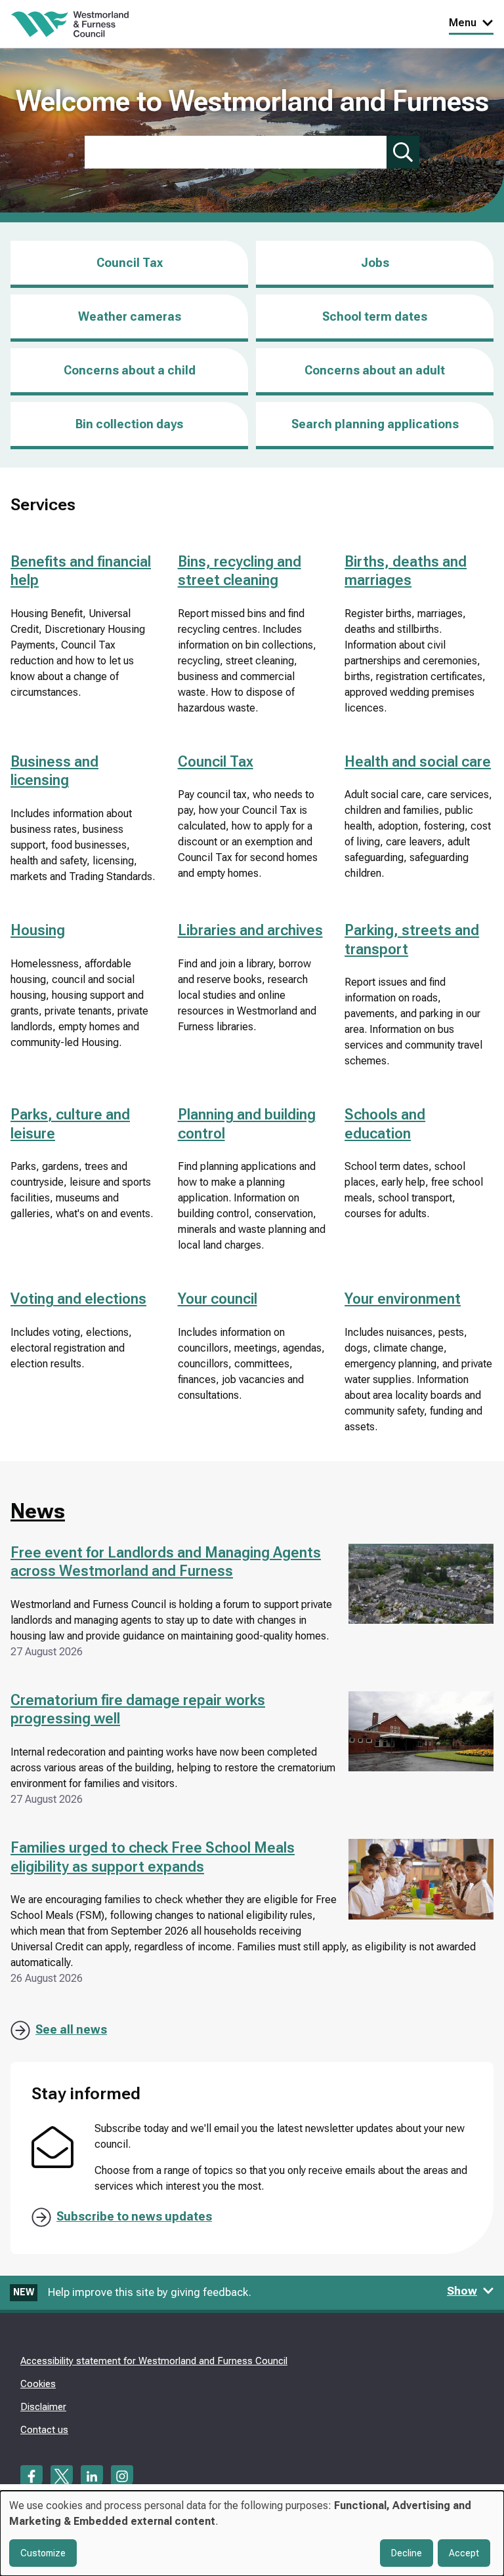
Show (462, 2291)
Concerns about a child (130, 370)
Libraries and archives (250, 930)
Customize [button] (43, 2553)
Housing (38, 930)
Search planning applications (375, 424)
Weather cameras (130, 316)
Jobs (375, 272)
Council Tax (130, 263)
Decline (407, 2553)
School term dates (375, 316)
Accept (464, 2553)
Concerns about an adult (375, 370)
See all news (71, 2029)
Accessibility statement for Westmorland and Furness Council (154, 2361)
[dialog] (252, 2533)
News (38, 1511)
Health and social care (418, 762)
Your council (218, 1299)
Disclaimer (43, 2407)
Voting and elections (78, 1299)
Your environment (403, 1299)
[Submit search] (403, 152)
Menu (463, 23)
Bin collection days (129, 424)
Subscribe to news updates (134, 2216)
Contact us (44, 2430)
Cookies (38, 2384)
